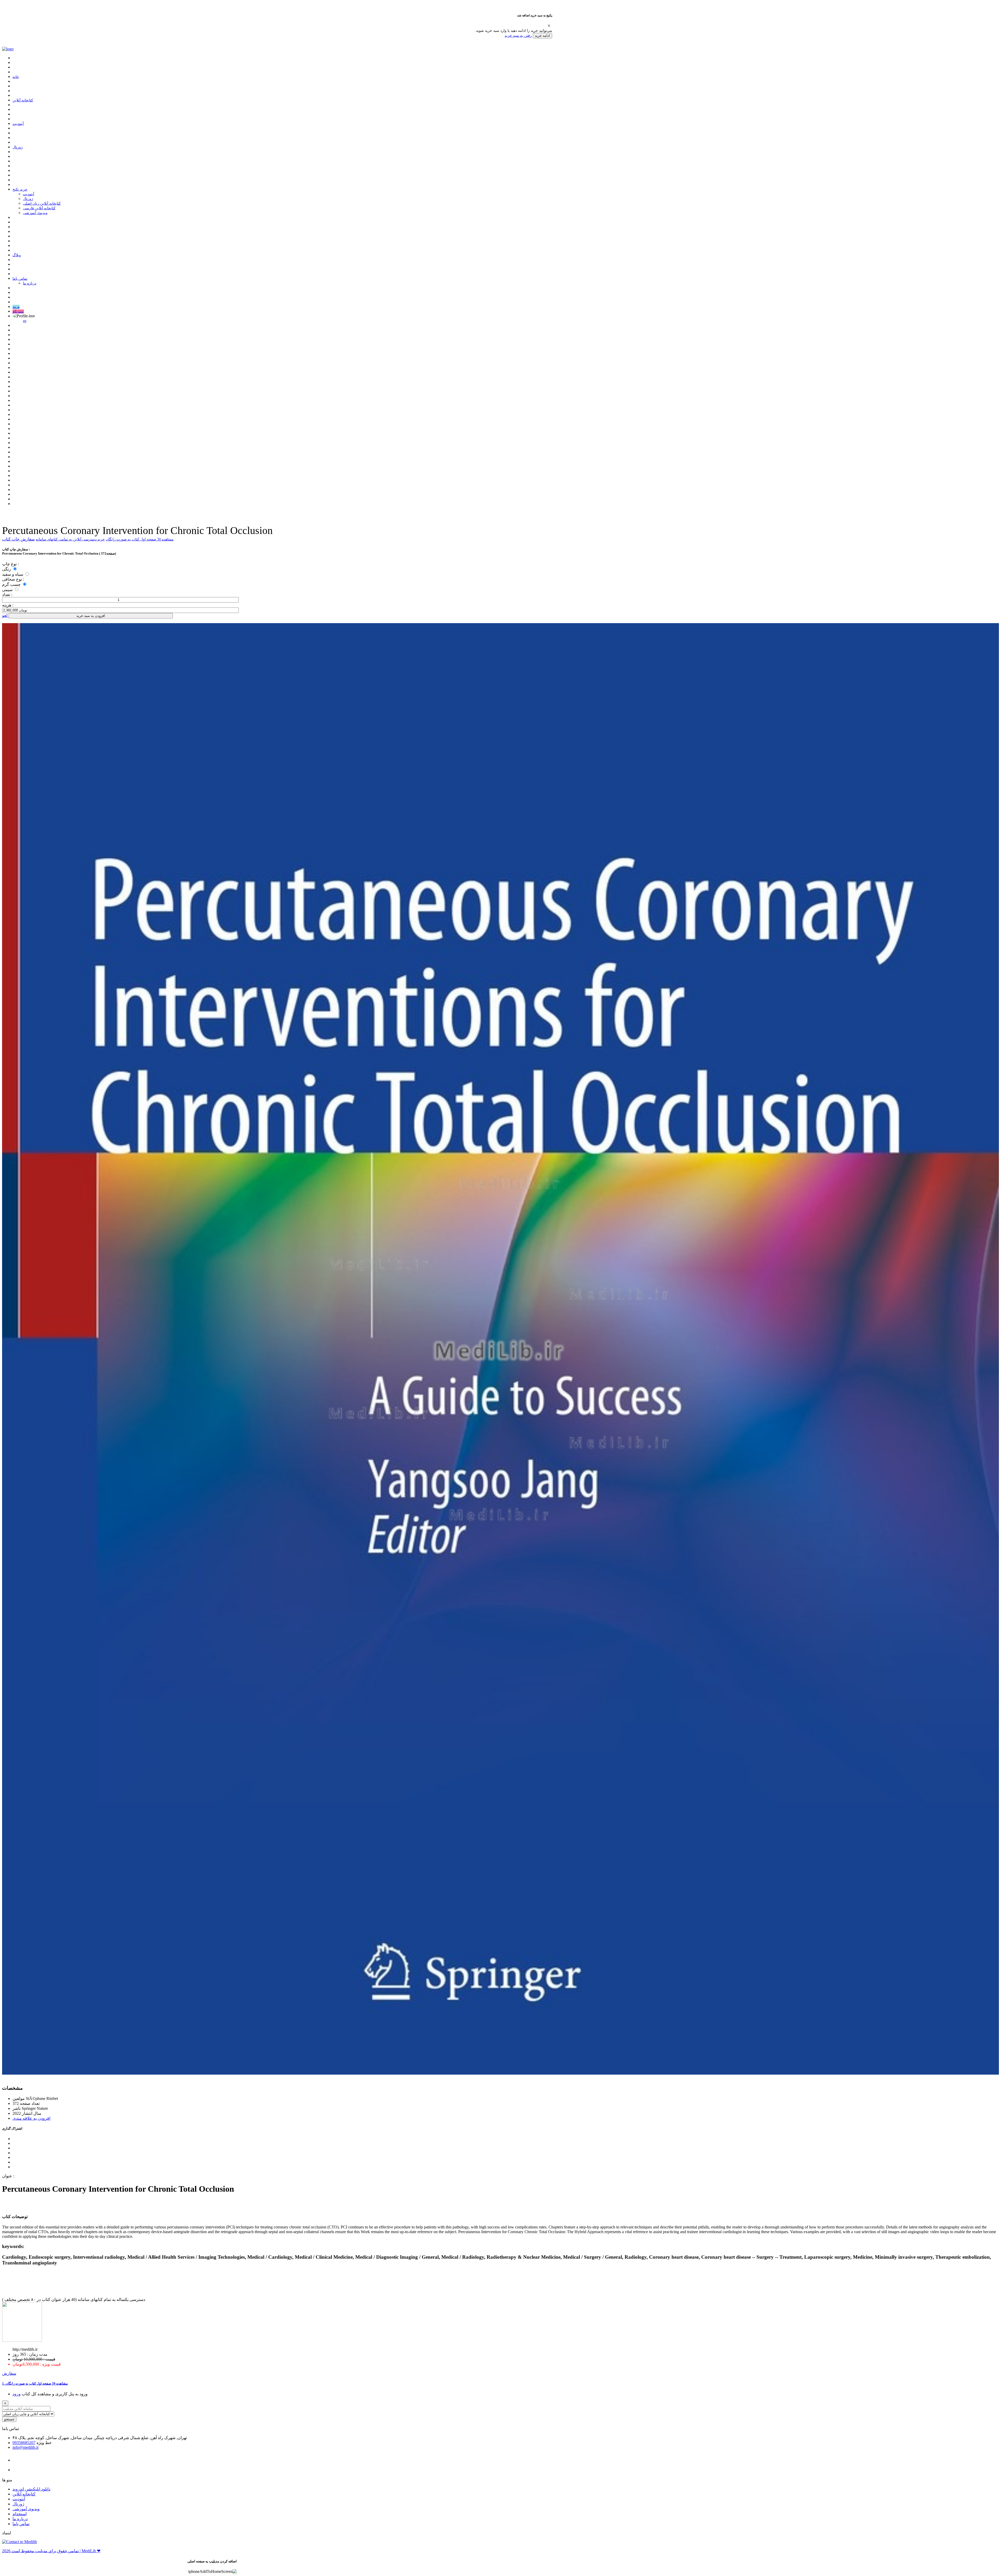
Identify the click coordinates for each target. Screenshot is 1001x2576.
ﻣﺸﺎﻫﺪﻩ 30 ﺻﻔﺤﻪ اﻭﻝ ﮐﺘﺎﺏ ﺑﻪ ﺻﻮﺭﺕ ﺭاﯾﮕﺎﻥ (140, 539)
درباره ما (30, 283)
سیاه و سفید (13, 574)
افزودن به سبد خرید (91, 616)
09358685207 (24, 2443)
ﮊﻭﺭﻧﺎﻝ (18, 147)
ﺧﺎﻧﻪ (16, 77)
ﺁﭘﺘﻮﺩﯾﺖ (18, 124)
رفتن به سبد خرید (518, 35)
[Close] (549, 26)
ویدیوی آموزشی (35, 213)
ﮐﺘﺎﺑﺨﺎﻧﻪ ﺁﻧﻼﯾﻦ (23, 100)
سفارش (9, 2373)
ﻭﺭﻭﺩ (17, 2394)
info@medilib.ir (26, 2447)
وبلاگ (17, 255)
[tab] (500, 2384)
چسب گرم (12, 584)
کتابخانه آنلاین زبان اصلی (42, 203)
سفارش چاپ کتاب (18, 539)
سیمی (8, 590)
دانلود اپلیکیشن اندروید (31, 2489)
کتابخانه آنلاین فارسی (39, 208)
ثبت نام (18, 311)
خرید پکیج (20, 189)
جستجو (9, 2419)
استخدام (20, 2514)
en (25, 321)
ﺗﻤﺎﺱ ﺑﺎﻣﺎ (20, 279)
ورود (16, 307)
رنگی (7, 569)
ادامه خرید (542, 36)
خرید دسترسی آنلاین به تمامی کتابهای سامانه (70, 539)
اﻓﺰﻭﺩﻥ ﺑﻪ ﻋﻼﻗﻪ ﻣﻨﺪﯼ (31, 2118)
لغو (5, 615)
